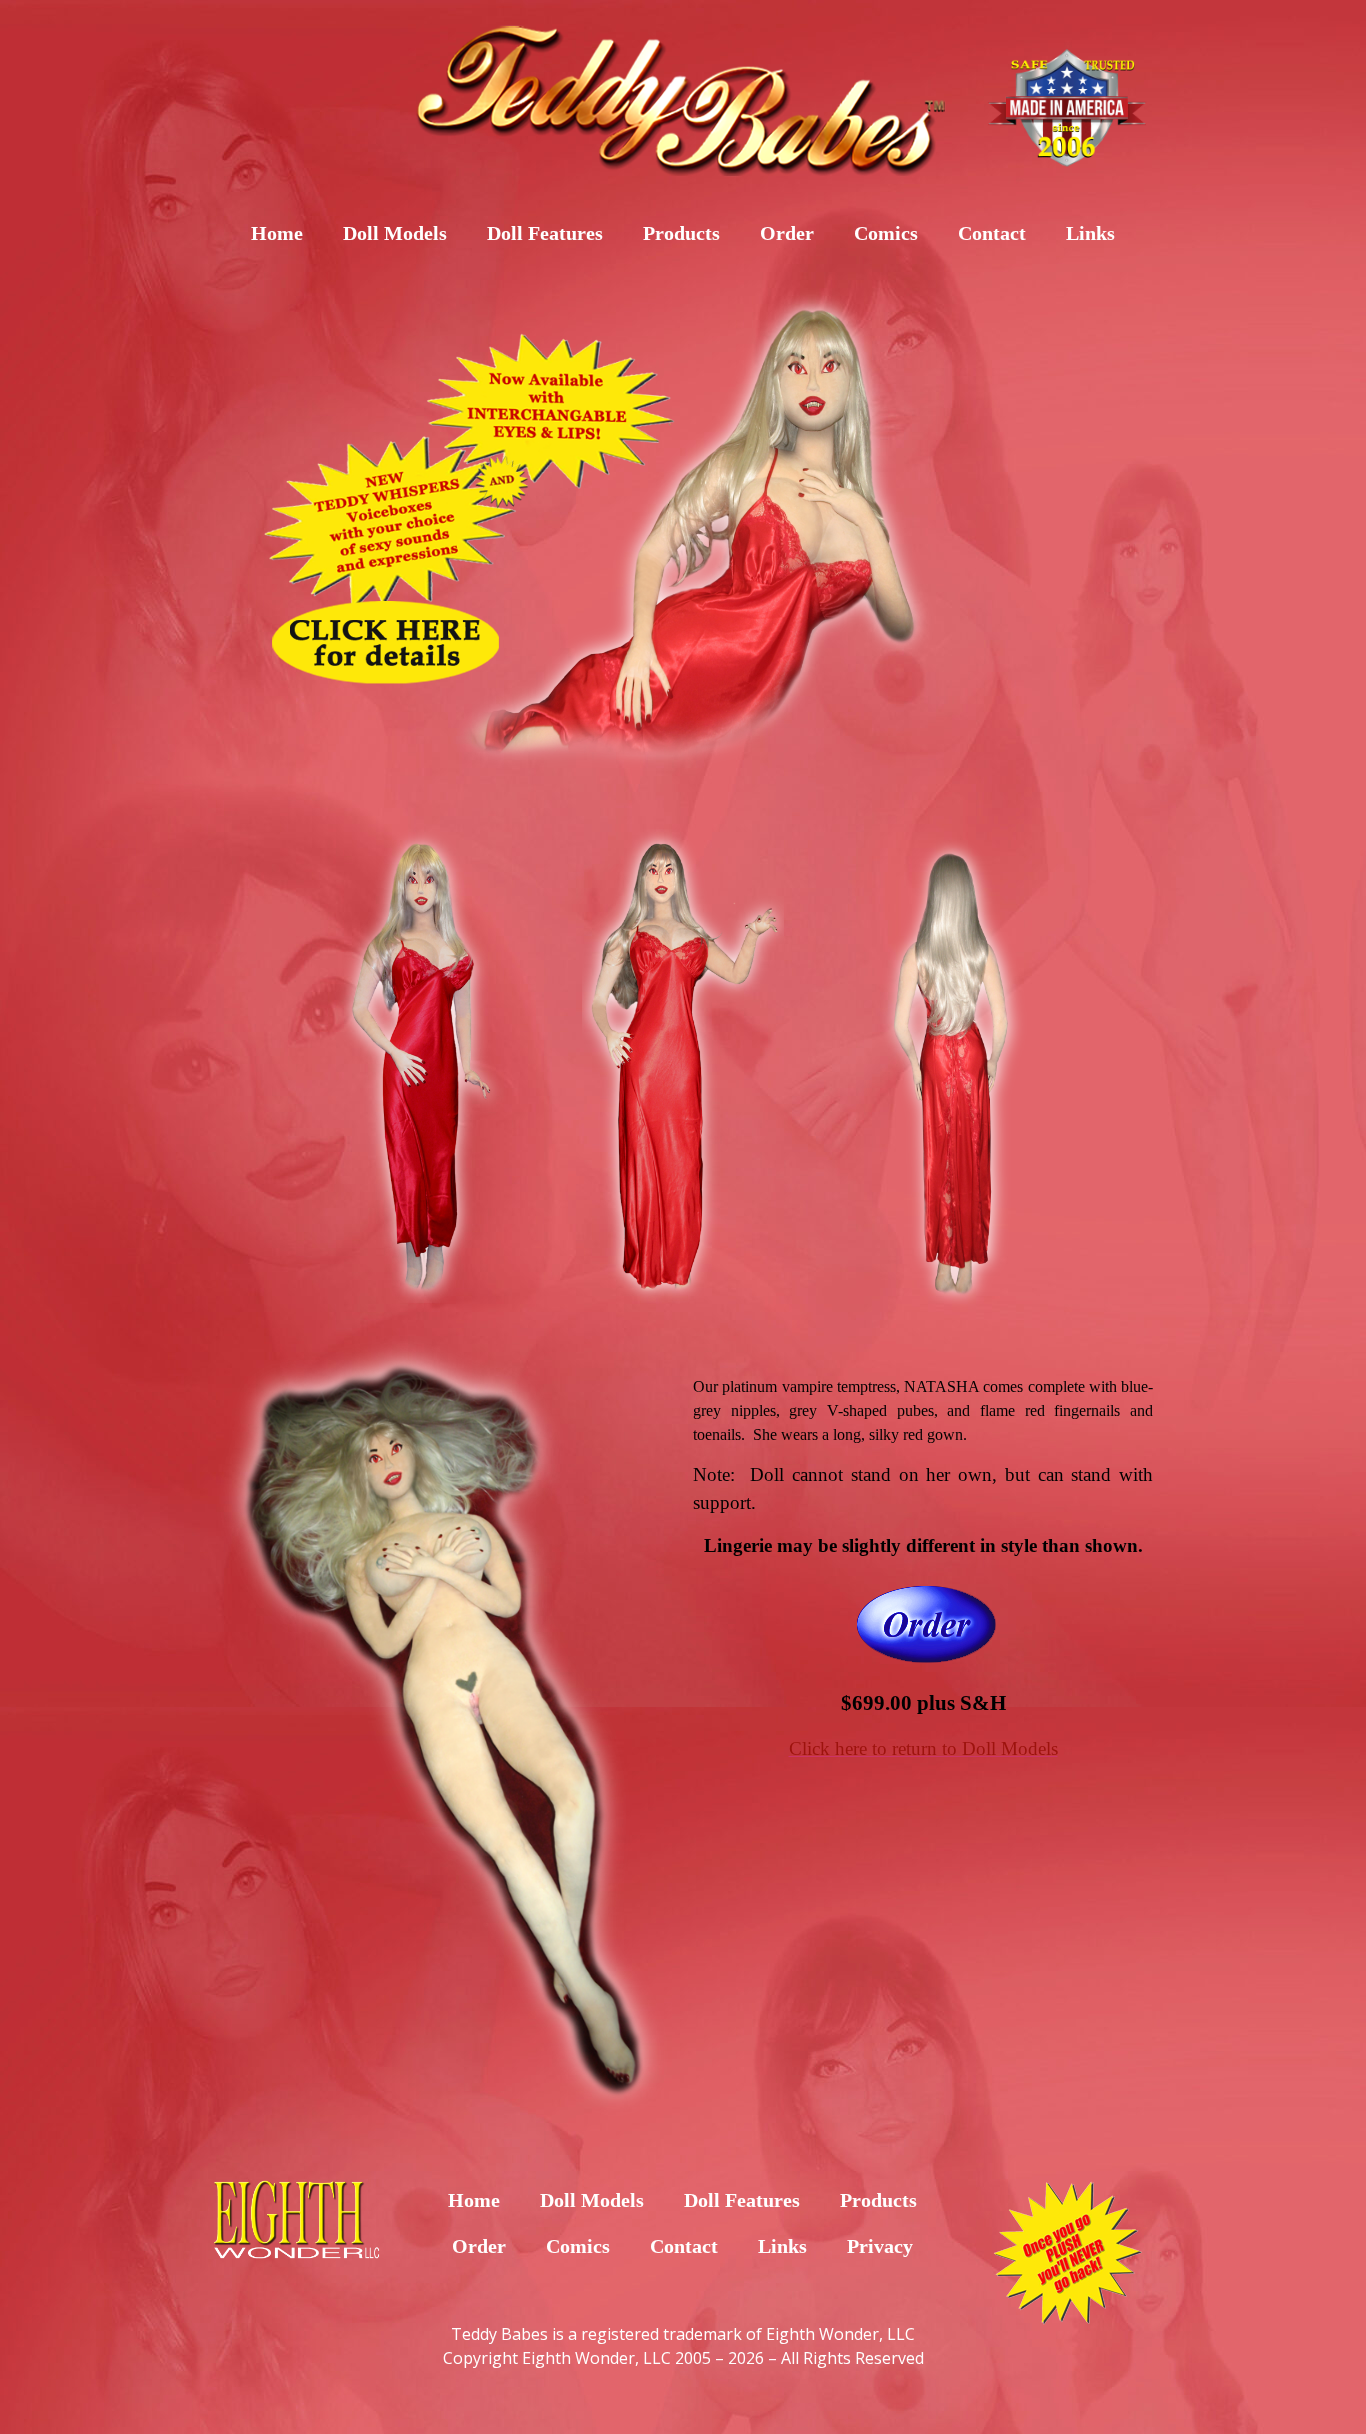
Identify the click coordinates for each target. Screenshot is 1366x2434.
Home (277, 233)
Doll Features (545, 233)
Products (681, 233)
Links (1090, 233)
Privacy (880, 2246)
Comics (886, 233)
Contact (992, 233)
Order (787, 233)
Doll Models (395, 233)
